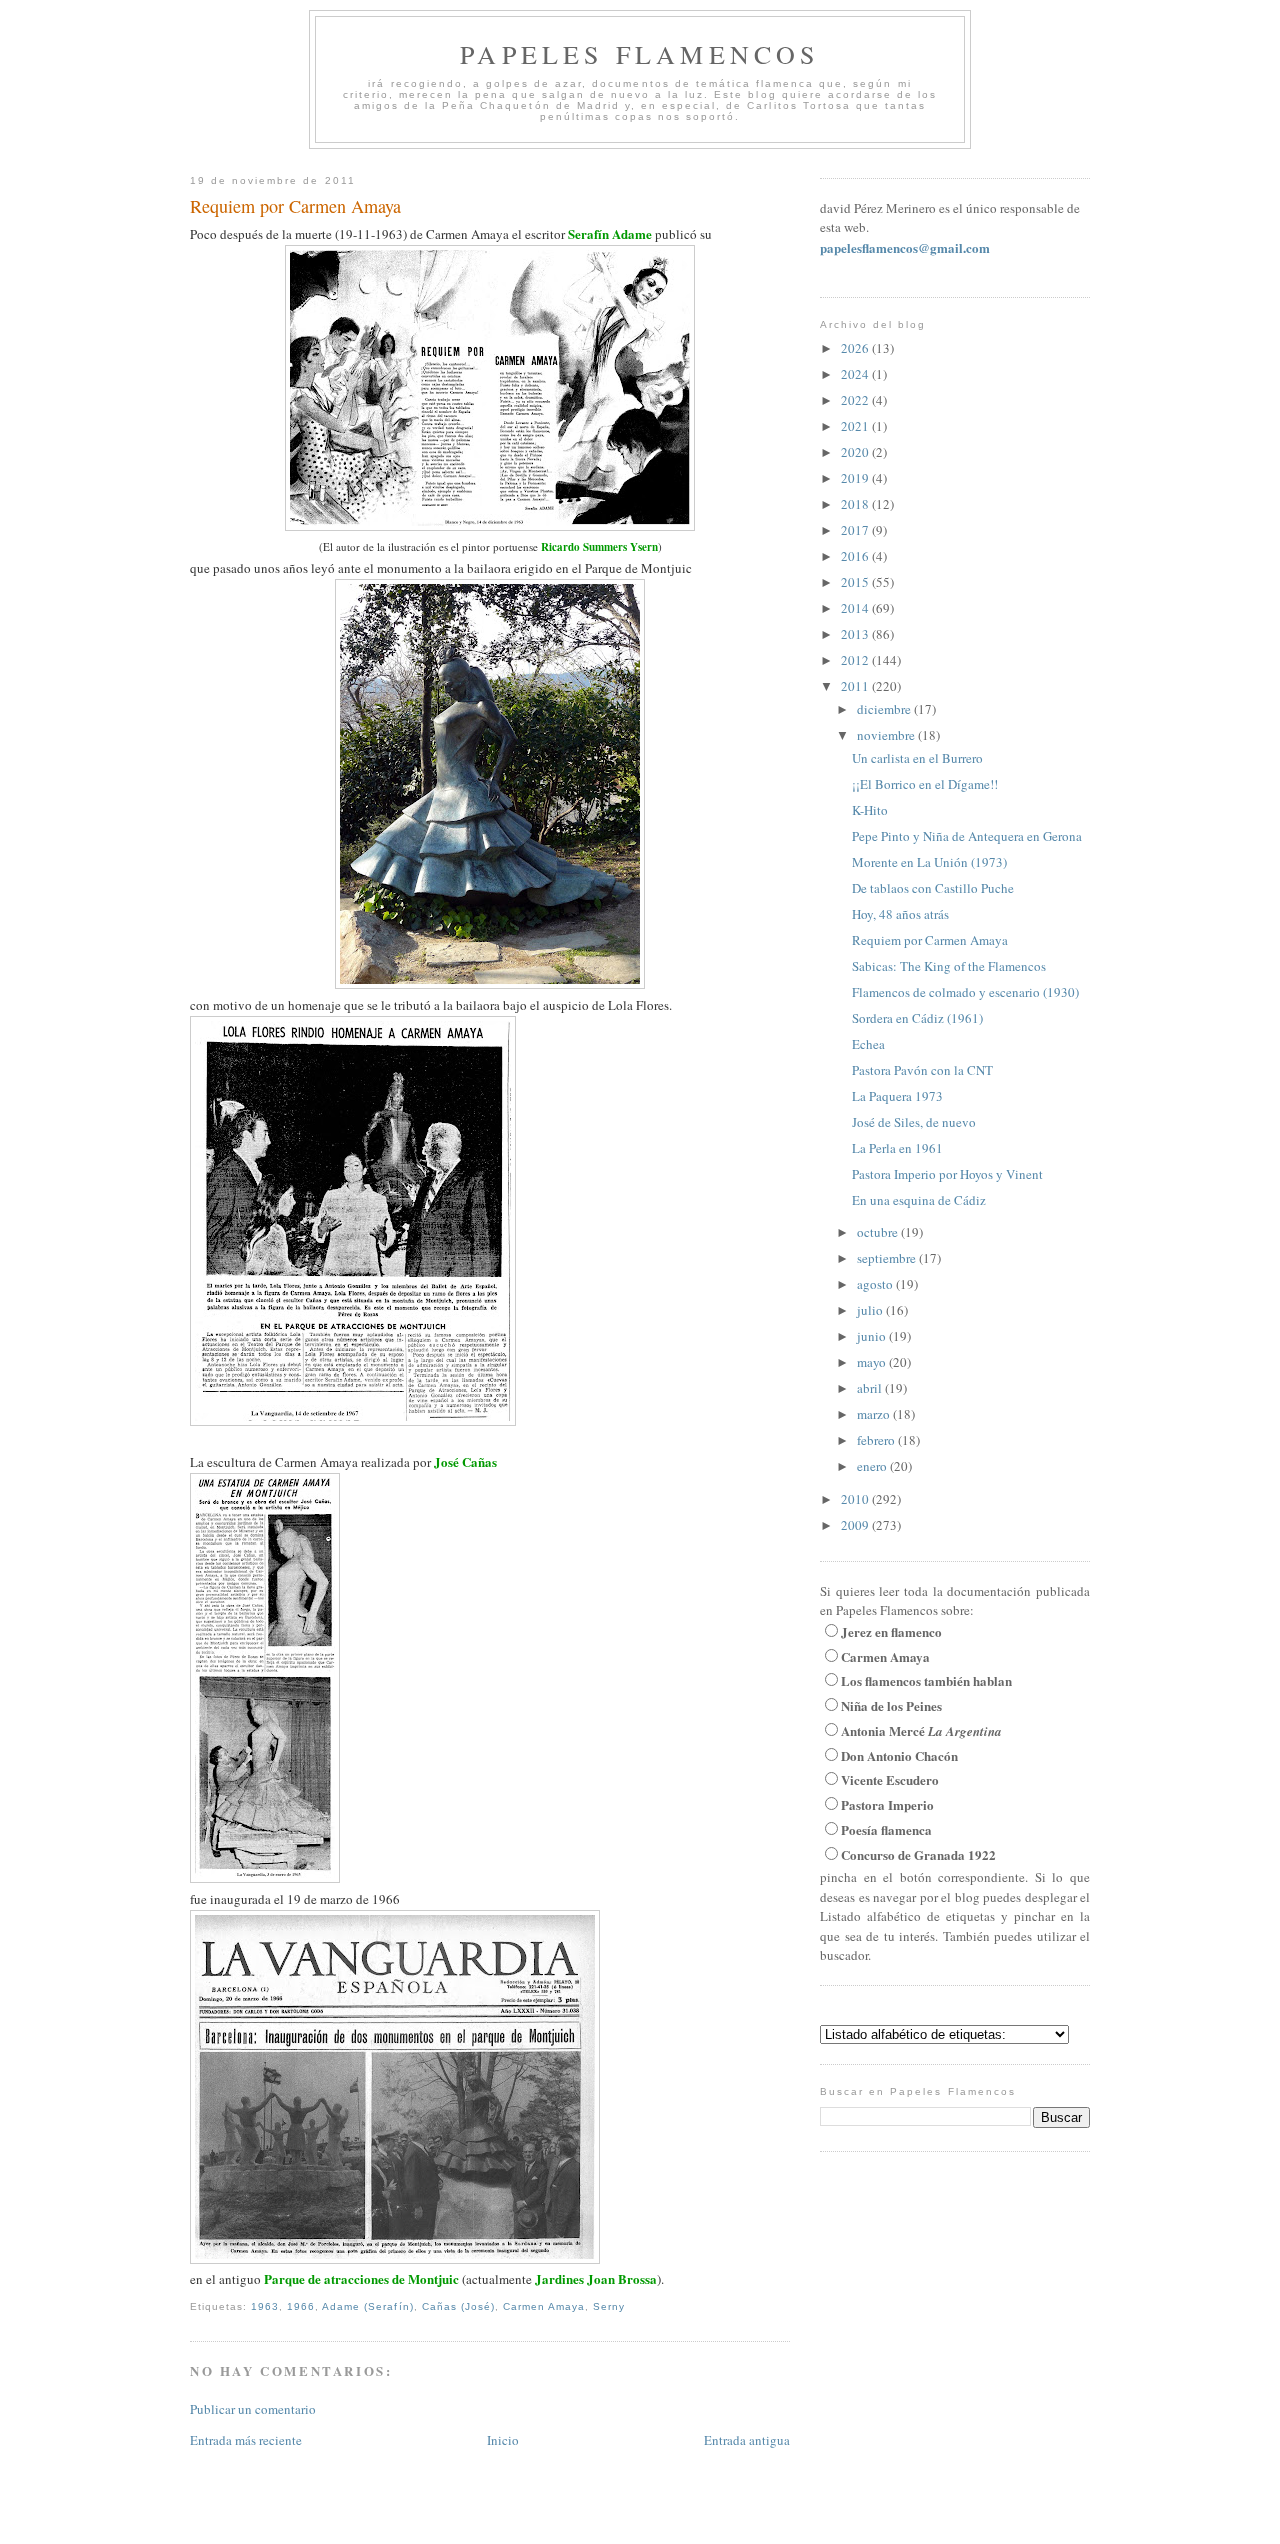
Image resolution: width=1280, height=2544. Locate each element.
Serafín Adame (610, 233)
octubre (879, 1232)
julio (871, 1310)
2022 (856, 400)
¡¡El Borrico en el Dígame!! (925, 784)
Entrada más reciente (246, 2440)
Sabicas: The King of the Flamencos (949, 966)
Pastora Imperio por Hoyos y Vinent (947, 1174)
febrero (877, 1440)
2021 (856, 426)
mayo (873, 1362)
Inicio (503, 2440)
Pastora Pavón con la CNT (922, 1070)
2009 (856, 1525)
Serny (609, 2306)
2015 (856, 582)
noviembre (887, 735)
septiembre (888, 1258)
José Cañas (465, 1461)
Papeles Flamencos (639, 54)
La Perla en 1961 (897, 1148)
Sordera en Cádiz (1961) (917, 1018)
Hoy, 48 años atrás (900, 914)
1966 (301, 2306)
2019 (856, 478)
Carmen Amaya (544, 2306)
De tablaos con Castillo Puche (933, 888)
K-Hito (870, 810)
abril (871, 1388)
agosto (876, 1284)
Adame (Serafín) (367, 2306)
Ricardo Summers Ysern (599, 547)
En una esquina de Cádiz (919, 1200)
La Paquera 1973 (897, 1096)
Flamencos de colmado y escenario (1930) (965, 992)
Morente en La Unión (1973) (929, 862)
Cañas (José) (458, 2306)
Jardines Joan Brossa (596, 2278)
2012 (856, 660)
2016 (856, 556)
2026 (856, 348)
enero (873, 1466)
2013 (856, 634)
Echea (868, 1044)
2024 (856, 374)
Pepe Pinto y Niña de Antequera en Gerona (967, 836)
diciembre (885, 709)
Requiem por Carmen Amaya (295, 206)
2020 (856, 452)
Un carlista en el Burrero (917, 758)
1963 (265, 2306)
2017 (856, 530)
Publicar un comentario (253, 2409)
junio (873, 1336)
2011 (856, 686)
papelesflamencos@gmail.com (905, 247)
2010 (856, 1499)
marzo (875, 1414)
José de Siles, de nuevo (914, 1122)
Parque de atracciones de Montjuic (361, 2278)
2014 (856, 608)
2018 (856, 504)
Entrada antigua (747, 2440)
